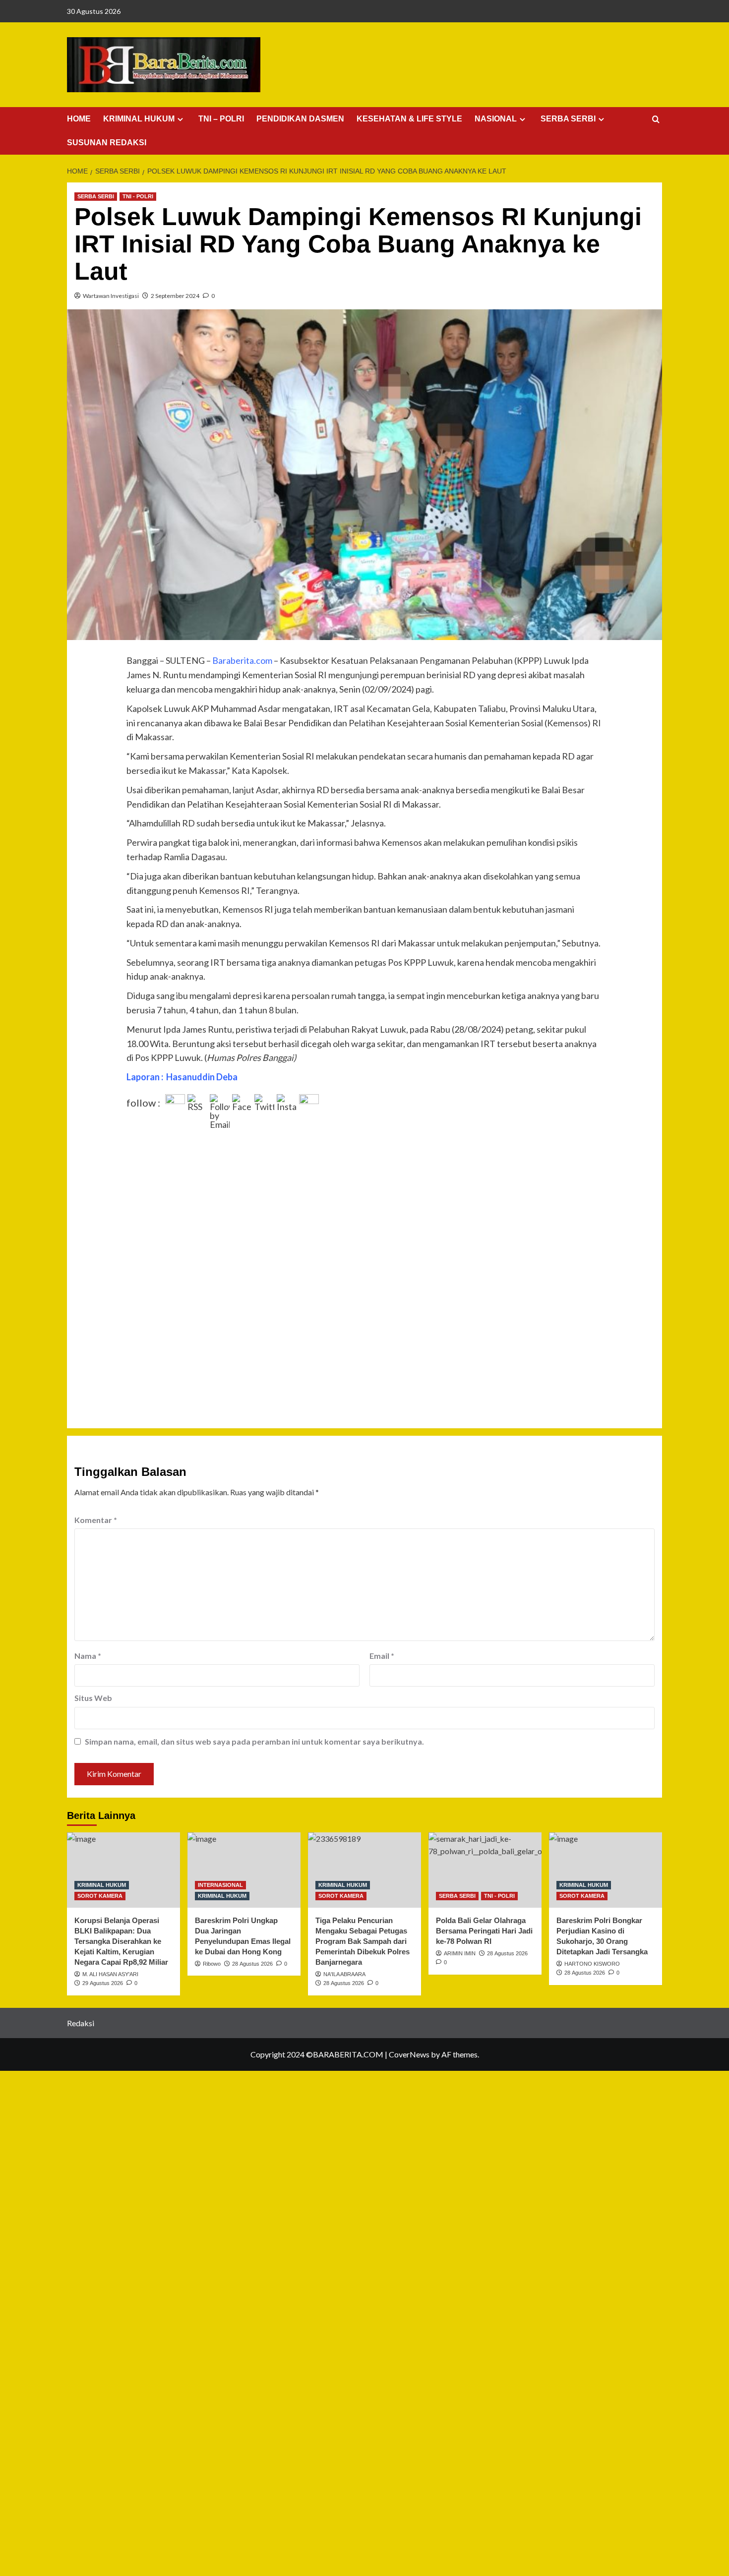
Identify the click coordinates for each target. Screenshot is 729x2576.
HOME (79, 119)
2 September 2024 (175, 296)
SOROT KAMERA (100, 1896)
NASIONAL (496, 119)
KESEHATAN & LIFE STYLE (409, 119)
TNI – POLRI (221, 119)
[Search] (656, 120)
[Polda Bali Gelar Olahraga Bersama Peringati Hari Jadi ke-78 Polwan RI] (485, 1870)
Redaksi (81, 2023)
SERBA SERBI (568, 119)
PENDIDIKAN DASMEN (300, 119)
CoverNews (409, 2054)
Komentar (96, 1520)
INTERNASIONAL (220, 1885)
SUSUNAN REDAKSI (107, 143)
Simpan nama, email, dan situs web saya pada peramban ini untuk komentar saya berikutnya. (254, 1741)
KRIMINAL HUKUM (139, 119)
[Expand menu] (180, 119)
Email (382, 1656)
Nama (88, 1656)
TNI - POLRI (138, 196)
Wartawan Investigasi (111, 296)
